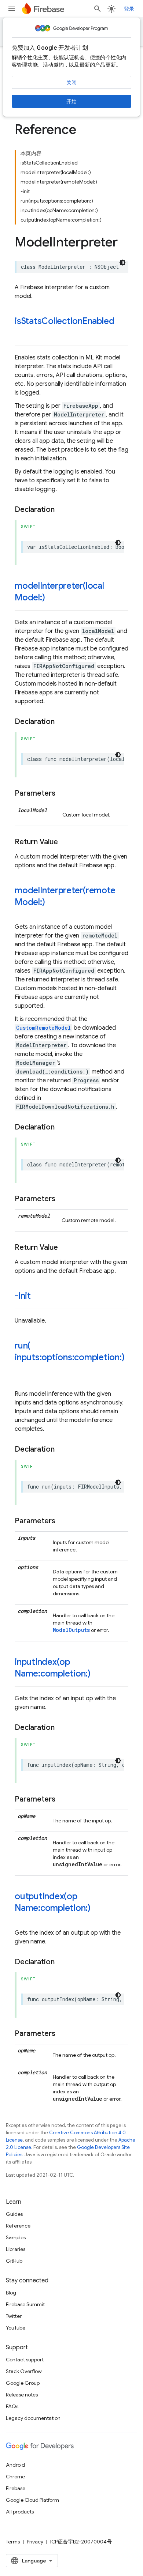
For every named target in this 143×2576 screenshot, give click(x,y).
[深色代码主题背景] (122, 263)
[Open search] (98, 9)
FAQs (12, 2406)
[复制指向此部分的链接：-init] (38, 1297)
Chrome (15, 2477)
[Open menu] (12, 9)
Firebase (16, 2488)
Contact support (25, 2360)
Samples (16, 2237)
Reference (18, 2226)
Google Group (23, 2383)
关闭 (71, 83)
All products (20, 2512)
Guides (14, 2214)
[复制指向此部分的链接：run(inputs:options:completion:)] (22, 1370)
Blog (11, 2293)
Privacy (35, 2542)
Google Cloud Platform (32, 2500)
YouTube (16, 2328)
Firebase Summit (25, 2304)
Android (15, 2465)
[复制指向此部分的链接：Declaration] (62, 510)
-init (23, 1296)
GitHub (14, 2261)
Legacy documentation (33, 2418)
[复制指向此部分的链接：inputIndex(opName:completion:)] (98, 1674)
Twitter (14, 2316)
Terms (13, 2542)
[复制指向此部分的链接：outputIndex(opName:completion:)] (98, 1909)
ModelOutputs (71, 1630)
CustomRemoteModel (43, 1028)
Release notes (22, 2395)
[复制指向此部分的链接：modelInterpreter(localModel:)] (52, 598)
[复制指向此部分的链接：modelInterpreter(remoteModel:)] (52, 903)
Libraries (16, 2249)
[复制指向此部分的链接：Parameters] (63, 793)
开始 (71, 101)
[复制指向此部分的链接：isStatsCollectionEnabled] (22, 333)
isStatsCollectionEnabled (64, 321)
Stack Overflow (24, 2371)
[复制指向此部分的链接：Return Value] (65, 842)
